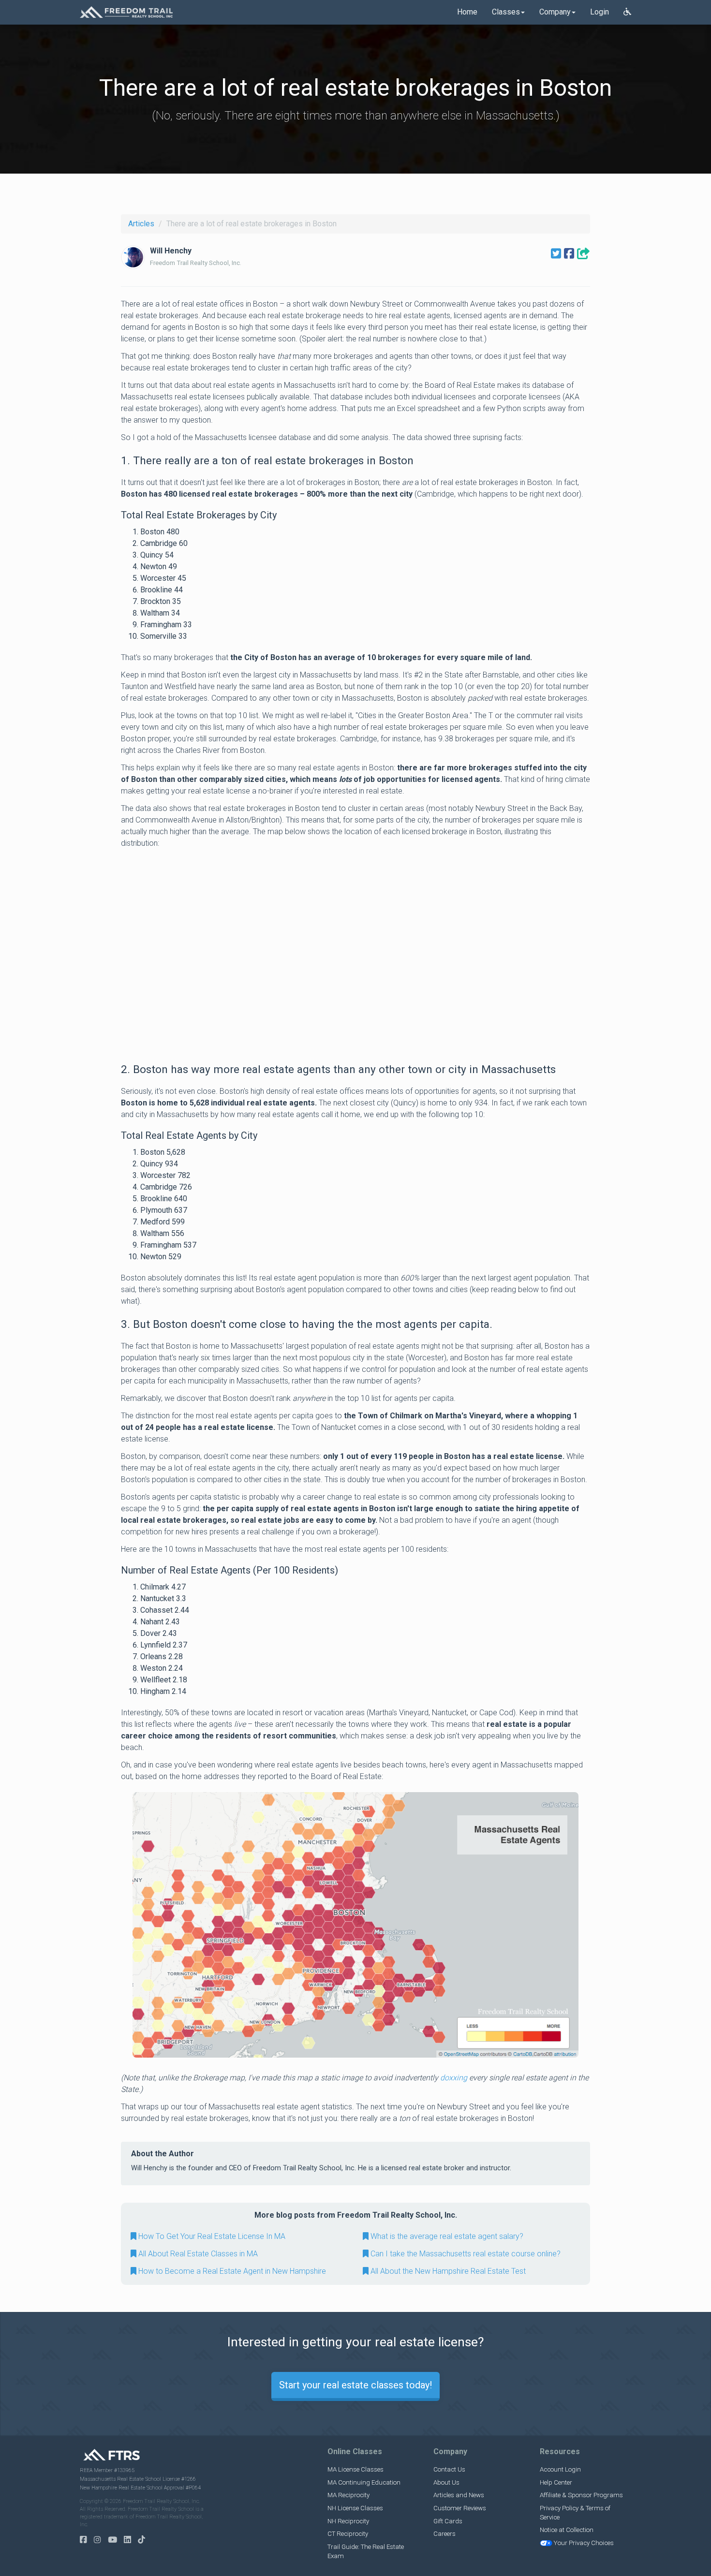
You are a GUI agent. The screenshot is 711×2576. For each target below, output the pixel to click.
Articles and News (459, 2495)
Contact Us (449, 2469)
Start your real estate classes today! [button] (355, 2385)
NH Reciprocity (348, 2521)
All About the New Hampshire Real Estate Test (447, 2271)
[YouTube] (115, 2540)
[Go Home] (126, 12)
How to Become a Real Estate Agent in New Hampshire (231, 2271)
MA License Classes (355, 2469)
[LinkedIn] (130, 2540)
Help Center (556, 2482)
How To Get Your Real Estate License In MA (211, 2236)
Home (467, 12)
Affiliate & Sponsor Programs (581, 2495)
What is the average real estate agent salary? (446, 2236)
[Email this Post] (584, 254)
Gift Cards (448, 2521)
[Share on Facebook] (569, 254)
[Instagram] (100, 2540)
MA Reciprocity (348, 2495)
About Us (446, 2482)
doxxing (454, 2078)
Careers (444, 2534)
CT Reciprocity (348, 2534)
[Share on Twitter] (556, 254)
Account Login (560, 2469)
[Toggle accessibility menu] (627, 12)
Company (555, 12)
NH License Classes (355, 2508)
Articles (141, 224)
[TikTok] (144, 2540)
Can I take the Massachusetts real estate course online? (465, 2254)
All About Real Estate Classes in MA (197, 2254)
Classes (506, 12)
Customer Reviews (460, 2508)
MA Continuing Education (364, 2482)
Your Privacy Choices (584, 2543)
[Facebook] (86, 2540)
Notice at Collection (567, 2530)
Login (600, 12)
